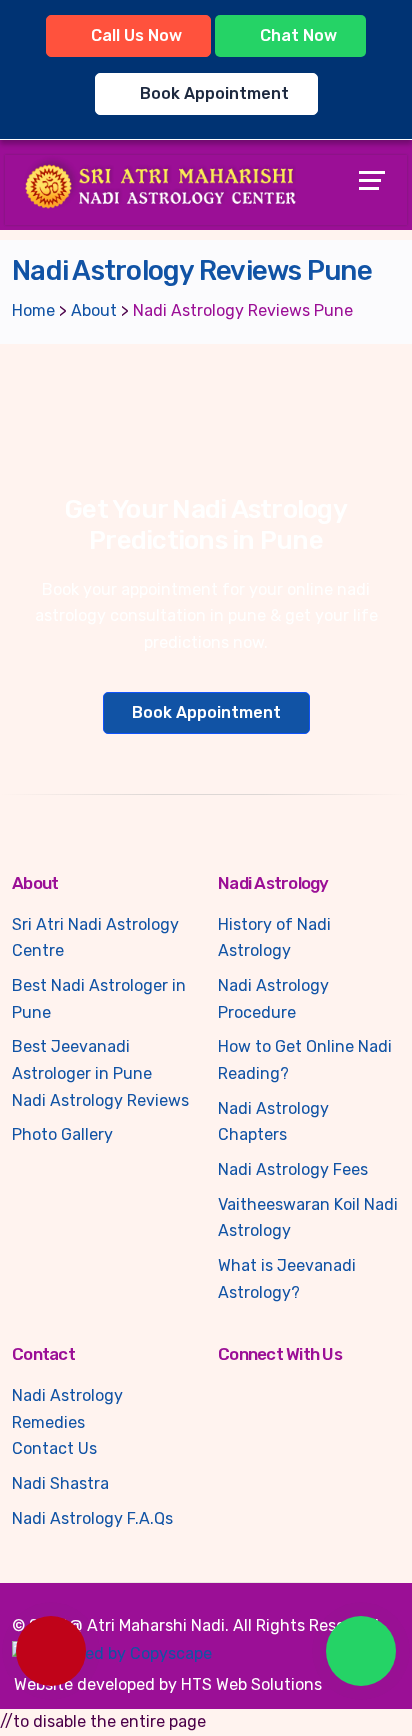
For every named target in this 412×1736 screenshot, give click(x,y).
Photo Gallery (62, 1134)
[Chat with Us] (361, 1651)
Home (33, 310)
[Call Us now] (51, 1651)
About (94, 310)
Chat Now (296, 35)
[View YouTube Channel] (254, 1396)
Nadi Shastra (60, 1483)
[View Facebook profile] (226, 1396)
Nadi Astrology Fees (293, 1169)
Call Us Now (134, 35)
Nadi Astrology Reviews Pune (243, 310)
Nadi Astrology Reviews (100, 1100)
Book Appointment (212, 93)
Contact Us (54, 1448)
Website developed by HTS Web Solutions (168, 1684)
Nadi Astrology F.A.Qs (92, 1518)
